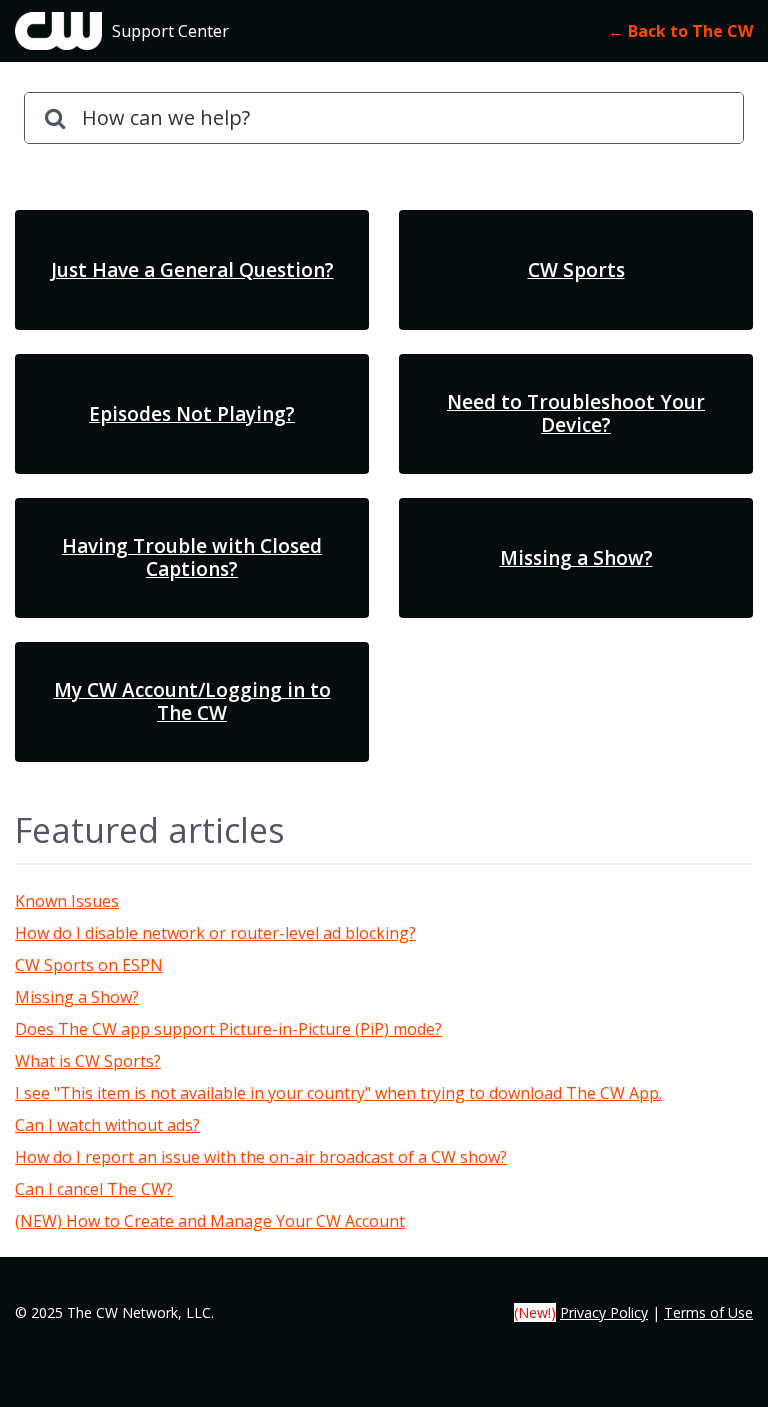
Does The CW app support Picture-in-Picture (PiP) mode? (228, 1029)
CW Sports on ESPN (89, 965)
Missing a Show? (77, 997)
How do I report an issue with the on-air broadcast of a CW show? (261, 1157)
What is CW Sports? (88, 1061)
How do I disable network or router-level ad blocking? (215, 933)
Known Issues (67, 901)
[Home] (58, 31)
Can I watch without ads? (107, 1125)
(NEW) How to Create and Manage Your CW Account (210, 1221)
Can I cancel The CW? (94, 1189)
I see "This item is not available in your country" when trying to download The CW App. (338, 1093)
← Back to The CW (680, 31)
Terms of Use (708, 1312)
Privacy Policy (604, 1312)
